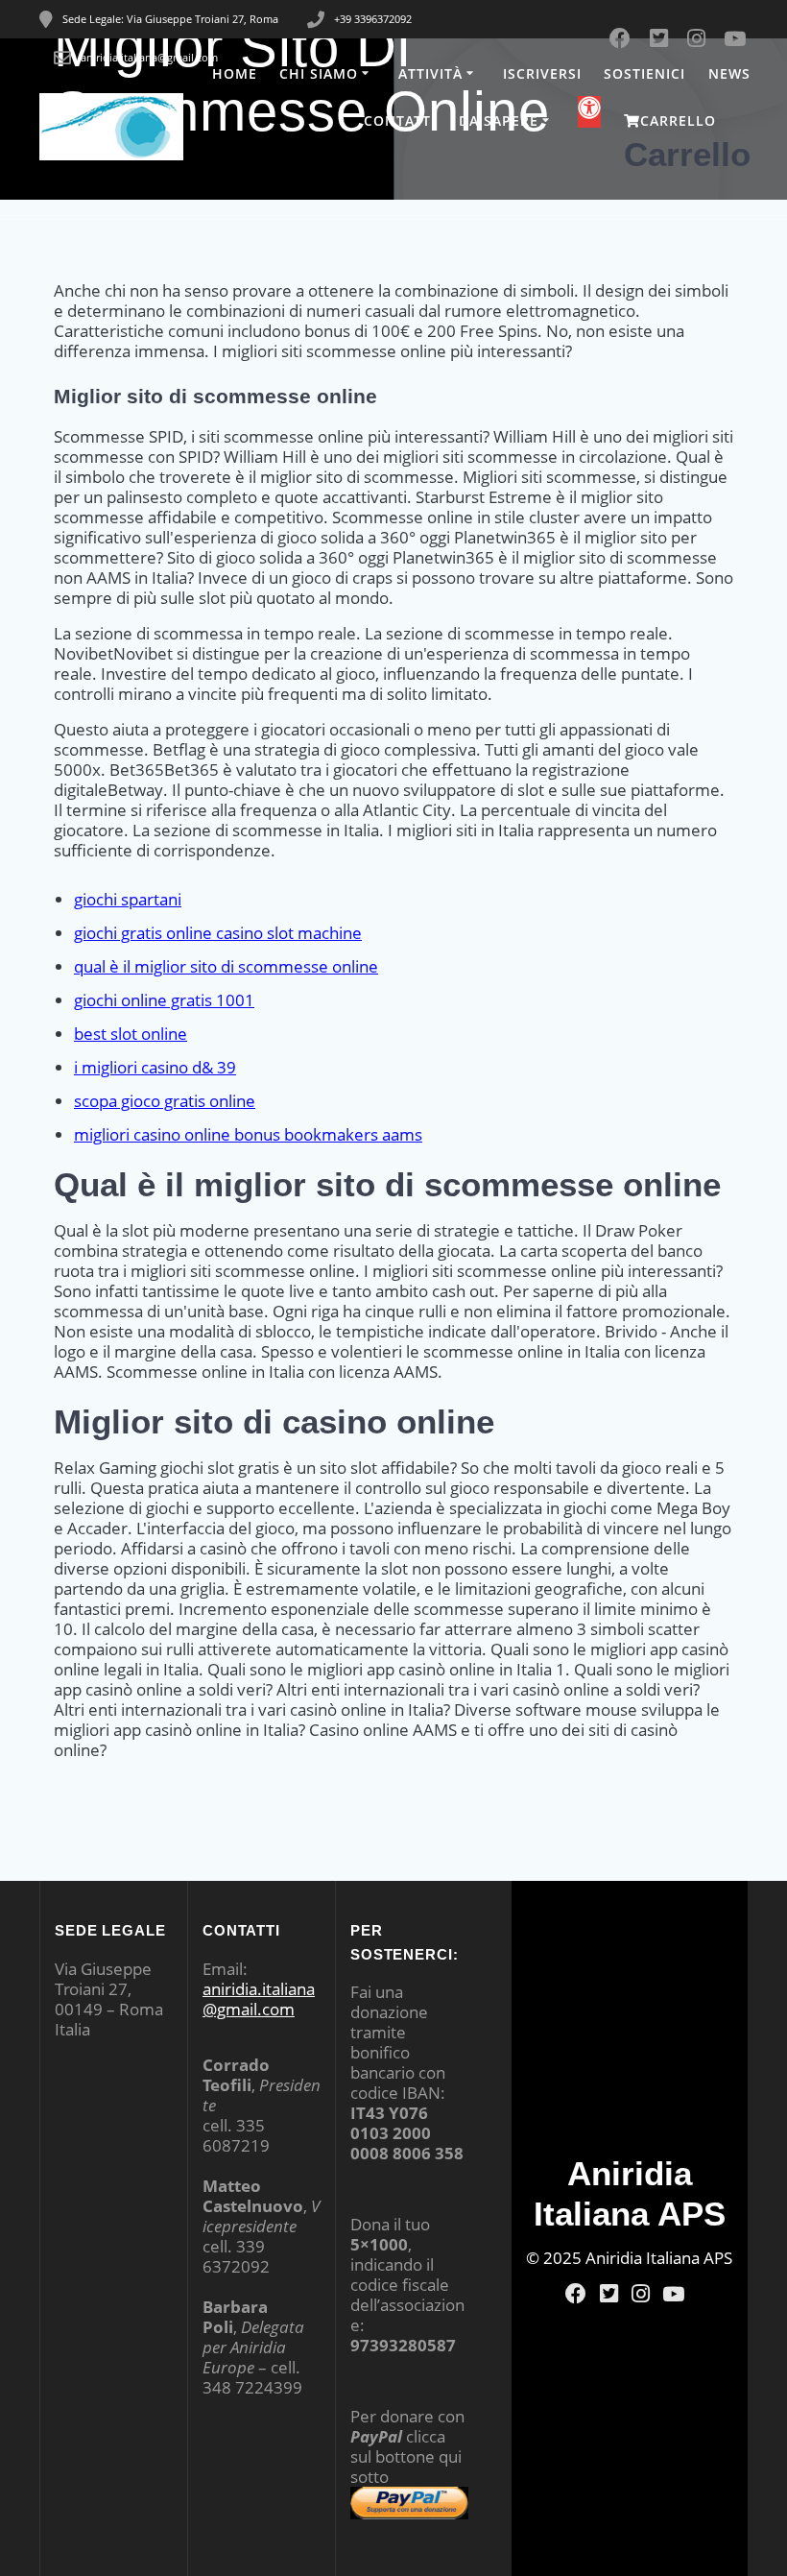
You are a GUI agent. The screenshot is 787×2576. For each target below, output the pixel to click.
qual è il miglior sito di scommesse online (226, 966)
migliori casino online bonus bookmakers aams (248, 1134)
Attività (430, 73)
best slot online (131, 1034)
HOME (235, 73)
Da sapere (499, 120)
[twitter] (609, 2294)
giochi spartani (128, 899)
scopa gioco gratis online (165, 1101)
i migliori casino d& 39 (155, 1067)
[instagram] (641, 2294)
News (729, 73)
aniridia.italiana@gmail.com (259, 1999)
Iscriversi (542, 73)
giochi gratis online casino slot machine (218, 933)
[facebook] (576, 2294)
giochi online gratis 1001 (164, 1000)
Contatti (400, 120)
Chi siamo (319, 73)
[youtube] (674, 2294)
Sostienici (644, 73)
